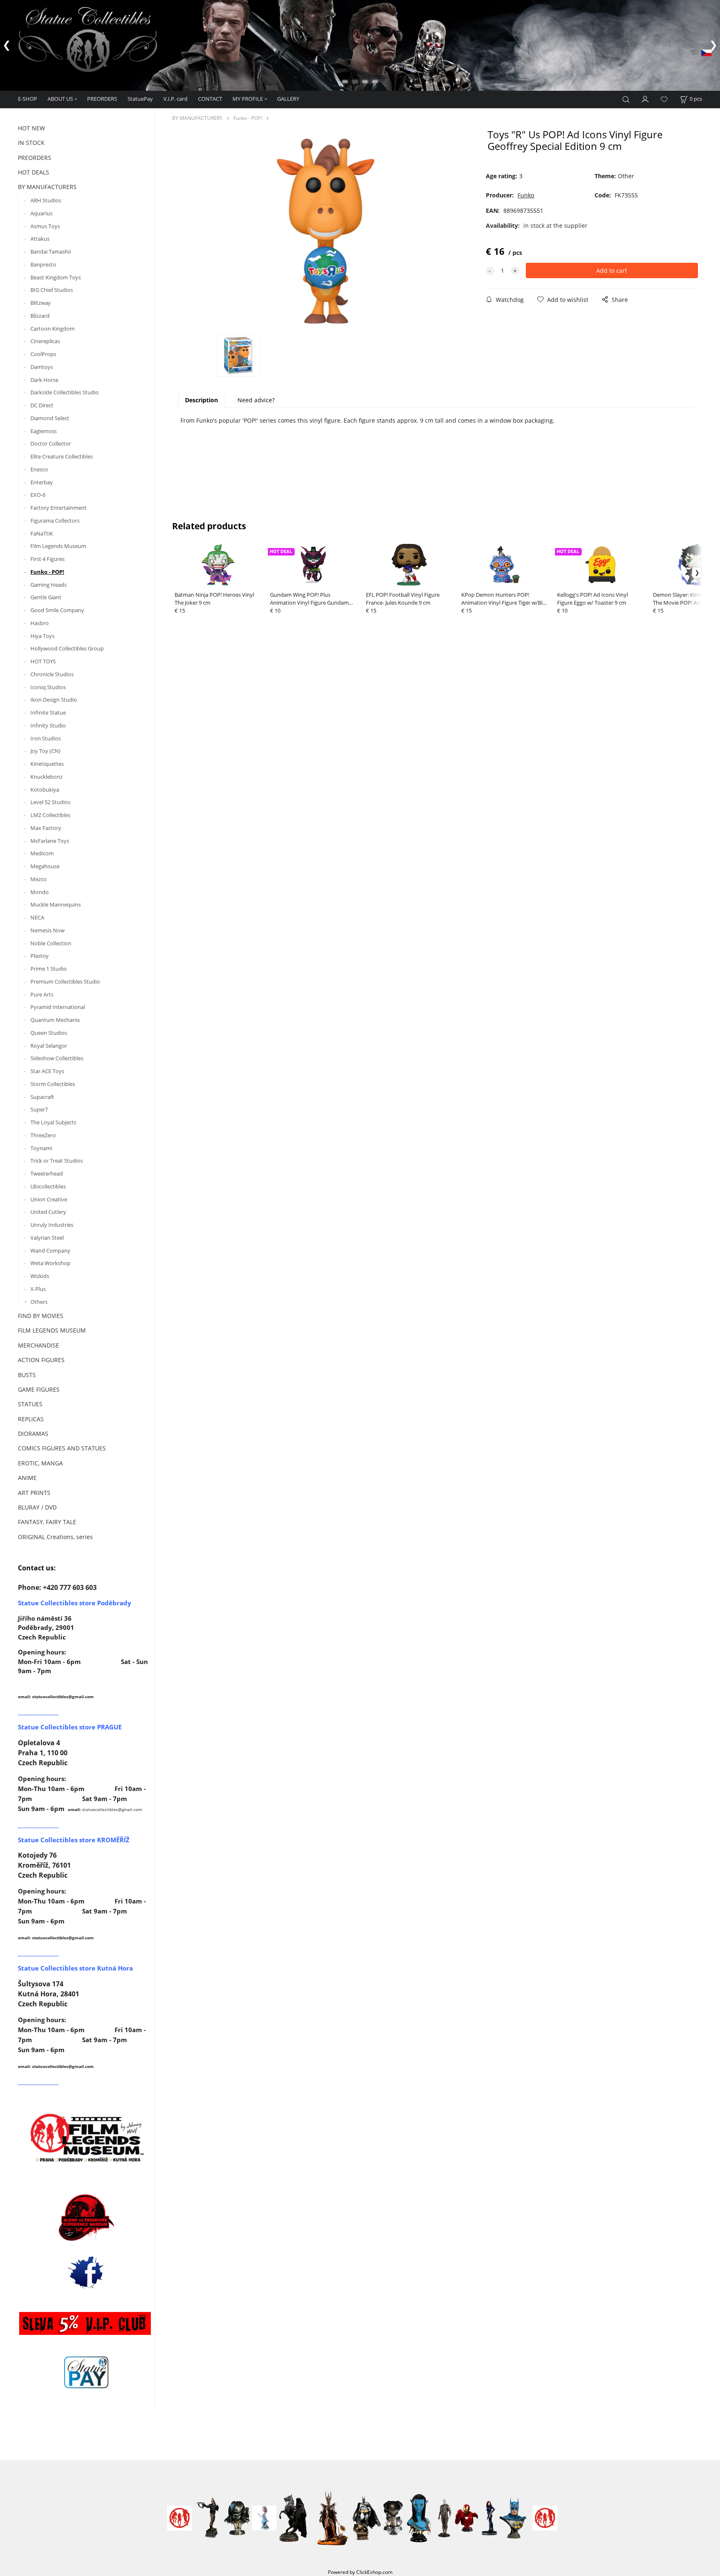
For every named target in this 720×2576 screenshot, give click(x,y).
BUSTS (27, 1375)
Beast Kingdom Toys (56, 277)
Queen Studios (49, 1033)
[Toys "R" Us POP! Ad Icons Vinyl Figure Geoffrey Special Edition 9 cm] (325, 231)
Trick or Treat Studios (57, 1161)
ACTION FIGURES (41, 1360)
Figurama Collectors (55, 521)
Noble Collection (51, 943)
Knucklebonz (46, 777)
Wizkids (40, 1276)
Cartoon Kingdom (52, 329)
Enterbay (42, 482)
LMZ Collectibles (50, 815)
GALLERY (288, 99)
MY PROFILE (248, 99)
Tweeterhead (47, 1173)
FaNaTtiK (42, 533)
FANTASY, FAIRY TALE (47, 1522)
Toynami (41, 1148)
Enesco (39, 469)
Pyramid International (58, 1007)
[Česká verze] (706, 52)
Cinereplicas (45, 341)
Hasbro (40, 623)
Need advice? (256, 400)
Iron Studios (46, 738)
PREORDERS (102, 99)
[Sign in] (645, 98)
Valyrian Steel (47, 1238)
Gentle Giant (46, 597)
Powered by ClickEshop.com (360, 2572)
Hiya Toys (42, 636)
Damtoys (42, 367)
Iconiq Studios (48, 687)
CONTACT (210, 99)
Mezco (39, 879)
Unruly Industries (52, 1225)
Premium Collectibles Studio (65, 982)
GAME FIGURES (39, 1389)
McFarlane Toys (50, 841)
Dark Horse (44, 380)
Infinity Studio (48, 725)
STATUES (30, 1404)
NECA (37, 917)
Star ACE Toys (47, 1071)
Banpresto (43, 264)
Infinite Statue (48, 713)
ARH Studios (46, 200)
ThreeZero (43, 1135)
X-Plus (38, 1289)
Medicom (42, 853)
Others (39, 1302)
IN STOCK (31, 143)
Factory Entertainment (59, 508)
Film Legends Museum (58, 546)
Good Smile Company (57, 610)
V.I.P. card (175, 99)
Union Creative (49, 1199)
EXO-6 (38, 495)
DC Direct (42, 405)
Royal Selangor (49, 1046)
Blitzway (41, 303)
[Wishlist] (664, 99)
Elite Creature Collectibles (62, 456)
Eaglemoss (44, 431)
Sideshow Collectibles (57, 1058)
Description (201, 400)
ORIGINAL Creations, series (55, 1537)
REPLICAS (31, 1419)
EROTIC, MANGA (40, 1463)
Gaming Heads (49, 585)
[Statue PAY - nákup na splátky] (86, 2372)
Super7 (39, 1109)
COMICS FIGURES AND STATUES (62, 1448)
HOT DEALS (34, 172)
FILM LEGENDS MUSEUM (52, 1330)
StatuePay (140, 99)
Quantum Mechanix (55, 1020)
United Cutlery (48, 1212)
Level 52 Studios (50, 802)
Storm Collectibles (53, 1084)
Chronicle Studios (52, 674)
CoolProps (43, 354)
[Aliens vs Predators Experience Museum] (86, 2219)
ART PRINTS (34, 1493)
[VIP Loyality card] (85, 2323)
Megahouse (45, 866)
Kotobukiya (45, 790)
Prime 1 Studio (49, 969)
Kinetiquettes (47, 764)
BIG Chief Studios (52, 290)
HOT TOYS (43, 661)
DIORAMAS (33, 1434)
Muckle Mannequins (56, 904)
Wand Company (50, 1251)
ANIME (27, 1478)
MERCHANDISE (39, 1345)
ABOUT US (60, 99)
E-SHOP (27, 99)
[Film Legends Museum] (86, 2137)
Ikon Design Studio (54, 700)
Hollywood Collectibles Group (67, 648)
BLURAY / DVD (37, 1507)
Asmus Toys (45, 226)
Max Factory (46, 828)
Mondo (40, 892)
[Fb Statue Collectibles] (86, 2272)
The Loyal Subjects (53, 1122)
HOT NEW (31, 128)
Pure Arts (42, 994)
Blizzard (40, 316)
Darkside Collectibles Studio (65, 392)
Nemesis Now (47, 930)
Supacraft (42, 1097)
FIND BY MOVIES (41, 1316)
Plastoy (40, 956)
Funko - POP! (47, 572)
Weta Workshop (50, 1263)
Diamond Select (50, 418)
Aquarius (41, 213)
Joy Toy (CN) (45, 751)
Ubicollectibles (48, 1186)
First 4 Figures (47, 559)
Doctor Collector (51, 443)
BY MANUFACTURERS (47, 187)
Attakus (40, 239)
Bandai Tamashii (51, 252)
